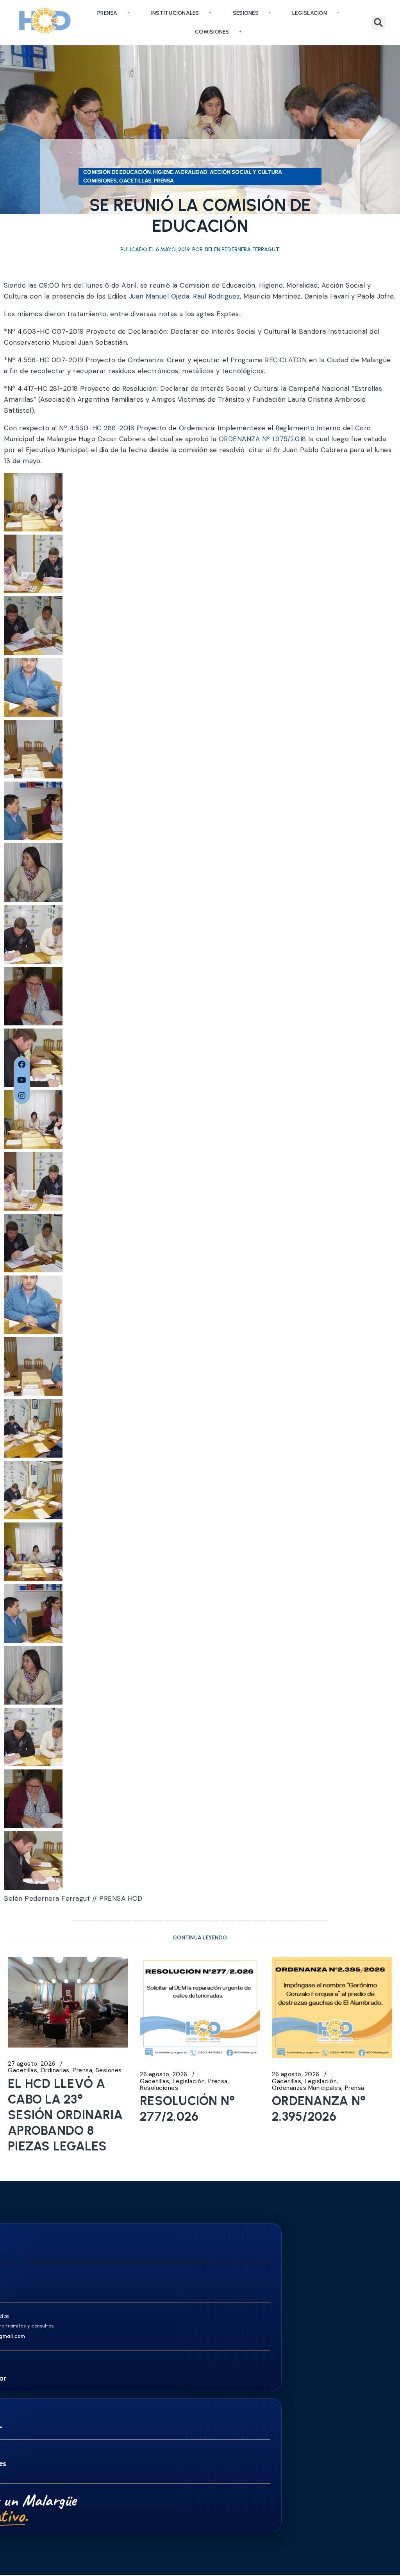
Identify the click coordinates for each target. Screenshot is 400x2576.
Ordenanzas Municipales (307, 2088)
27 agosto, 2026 (32, 2064)
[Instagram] (22, 1096)
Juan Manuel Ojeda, (161, 296)
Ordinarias (55, 2071)
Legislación (310, 13)
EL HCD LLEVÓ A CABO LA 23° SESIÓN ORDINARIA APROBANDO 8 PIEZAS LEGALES (65, 2115)
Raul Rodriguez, (218, 296)
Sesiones (246, 13)
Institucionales (175, 13)
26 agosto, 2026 (164, 2074)
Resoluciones (159, 2088)
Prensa (107, 13)
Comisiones (212, 32)
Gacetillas (22, 2071)
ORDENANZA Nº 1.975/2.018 (264, 439)
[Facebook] (22, 1064)
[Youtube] (22, 1080)
